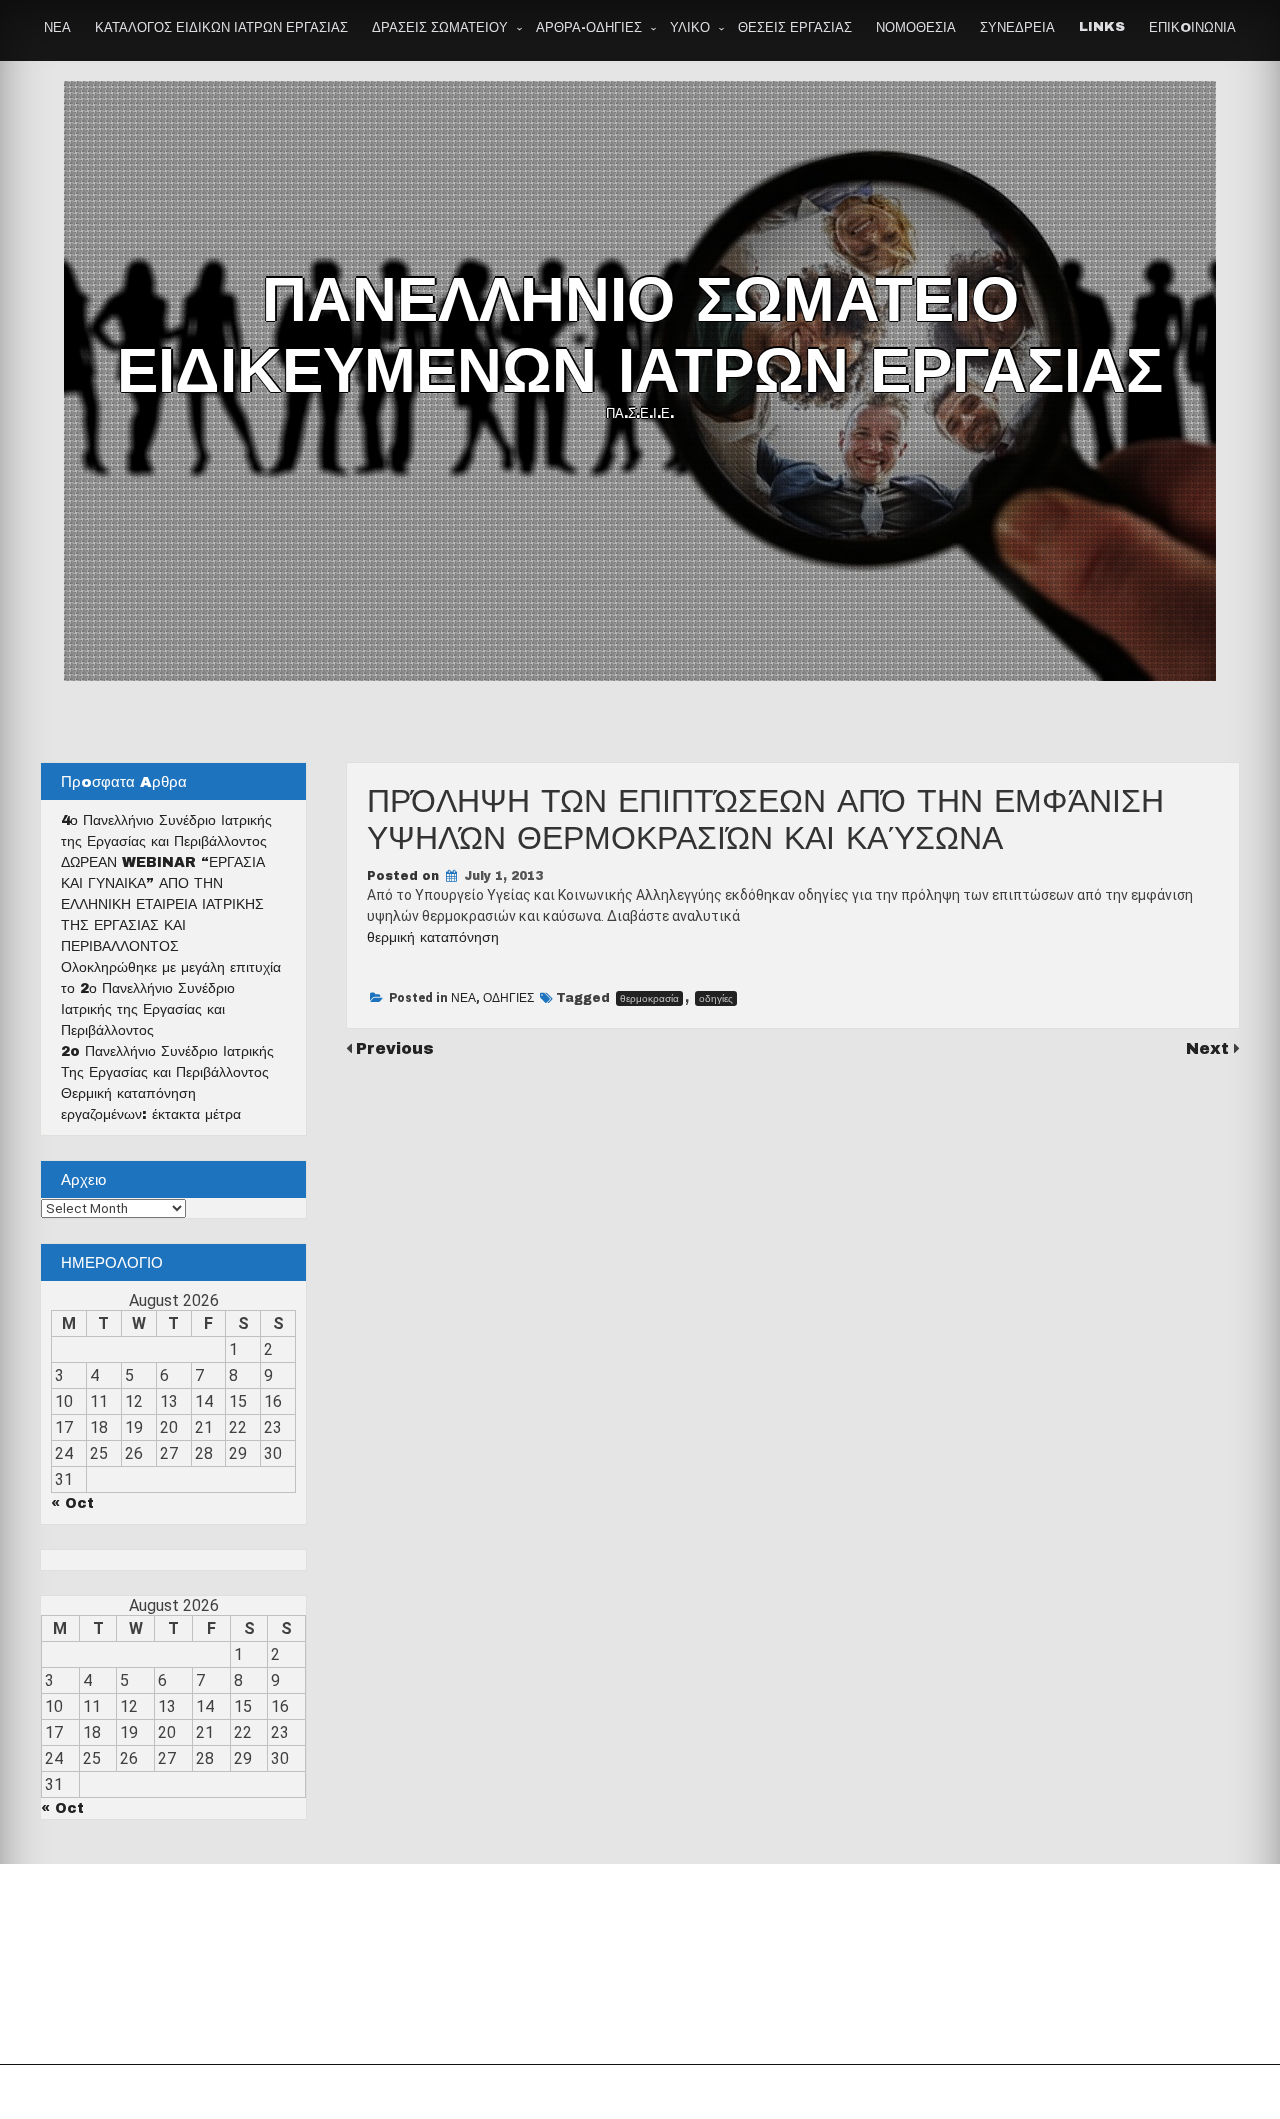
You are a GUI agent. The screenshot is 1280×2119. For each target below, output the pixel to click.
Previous (395, 1048)
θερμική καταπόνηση (433, 937)
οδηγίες (716, 998)
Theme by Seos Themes (863, 2092)
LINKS (1102, 27)
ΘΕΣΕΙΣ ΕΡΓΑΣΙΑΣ (795, 28)
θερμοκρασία (649, 998)
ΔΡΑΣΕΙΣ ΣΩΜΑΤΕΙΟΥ (440, 28)
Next (1210, 1048)
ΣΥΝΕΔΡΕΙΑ (1017, 28)
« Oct (72, 1503)
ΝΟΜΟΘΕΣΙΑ (916, 28)
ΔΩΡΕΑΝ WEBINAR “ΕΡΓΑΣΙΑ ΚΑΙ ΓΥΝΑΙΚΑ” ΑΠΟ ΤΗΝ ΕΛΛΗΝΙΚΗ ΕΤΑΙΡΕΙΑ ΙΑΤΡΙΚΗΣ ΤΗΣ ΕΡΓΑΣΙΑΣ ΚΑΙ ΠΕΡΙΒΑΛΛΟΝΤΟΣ (163, 904)
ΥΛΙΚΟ (690, 28)
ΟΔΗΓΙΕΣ (508, 998)
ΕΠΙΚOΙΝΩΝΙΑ (1192, 28)
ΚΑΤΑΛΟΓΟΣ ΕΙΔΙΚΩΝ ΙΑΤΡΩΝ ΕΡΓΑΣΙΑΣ (221, 28)
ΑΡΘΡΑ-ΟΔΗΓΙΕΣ (589, 28)
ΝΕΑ (57, 28)
